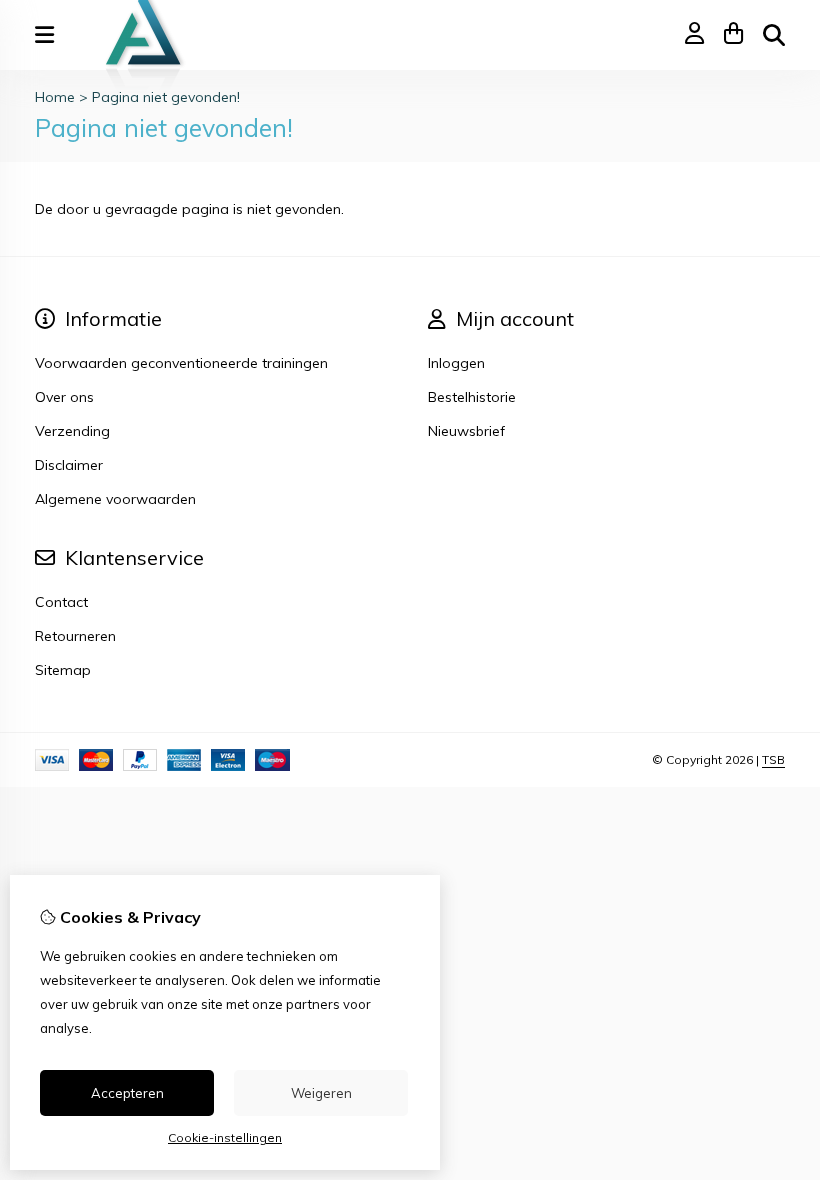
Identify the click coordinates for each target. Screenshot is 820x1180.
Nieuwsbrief (466, 431)
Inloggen (456, 363)
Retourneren (75, 636)
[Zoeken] (774, 35)
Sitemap (63, 670)
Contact (61, 602)
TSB (773, 759)
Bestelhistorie (472, 397)
